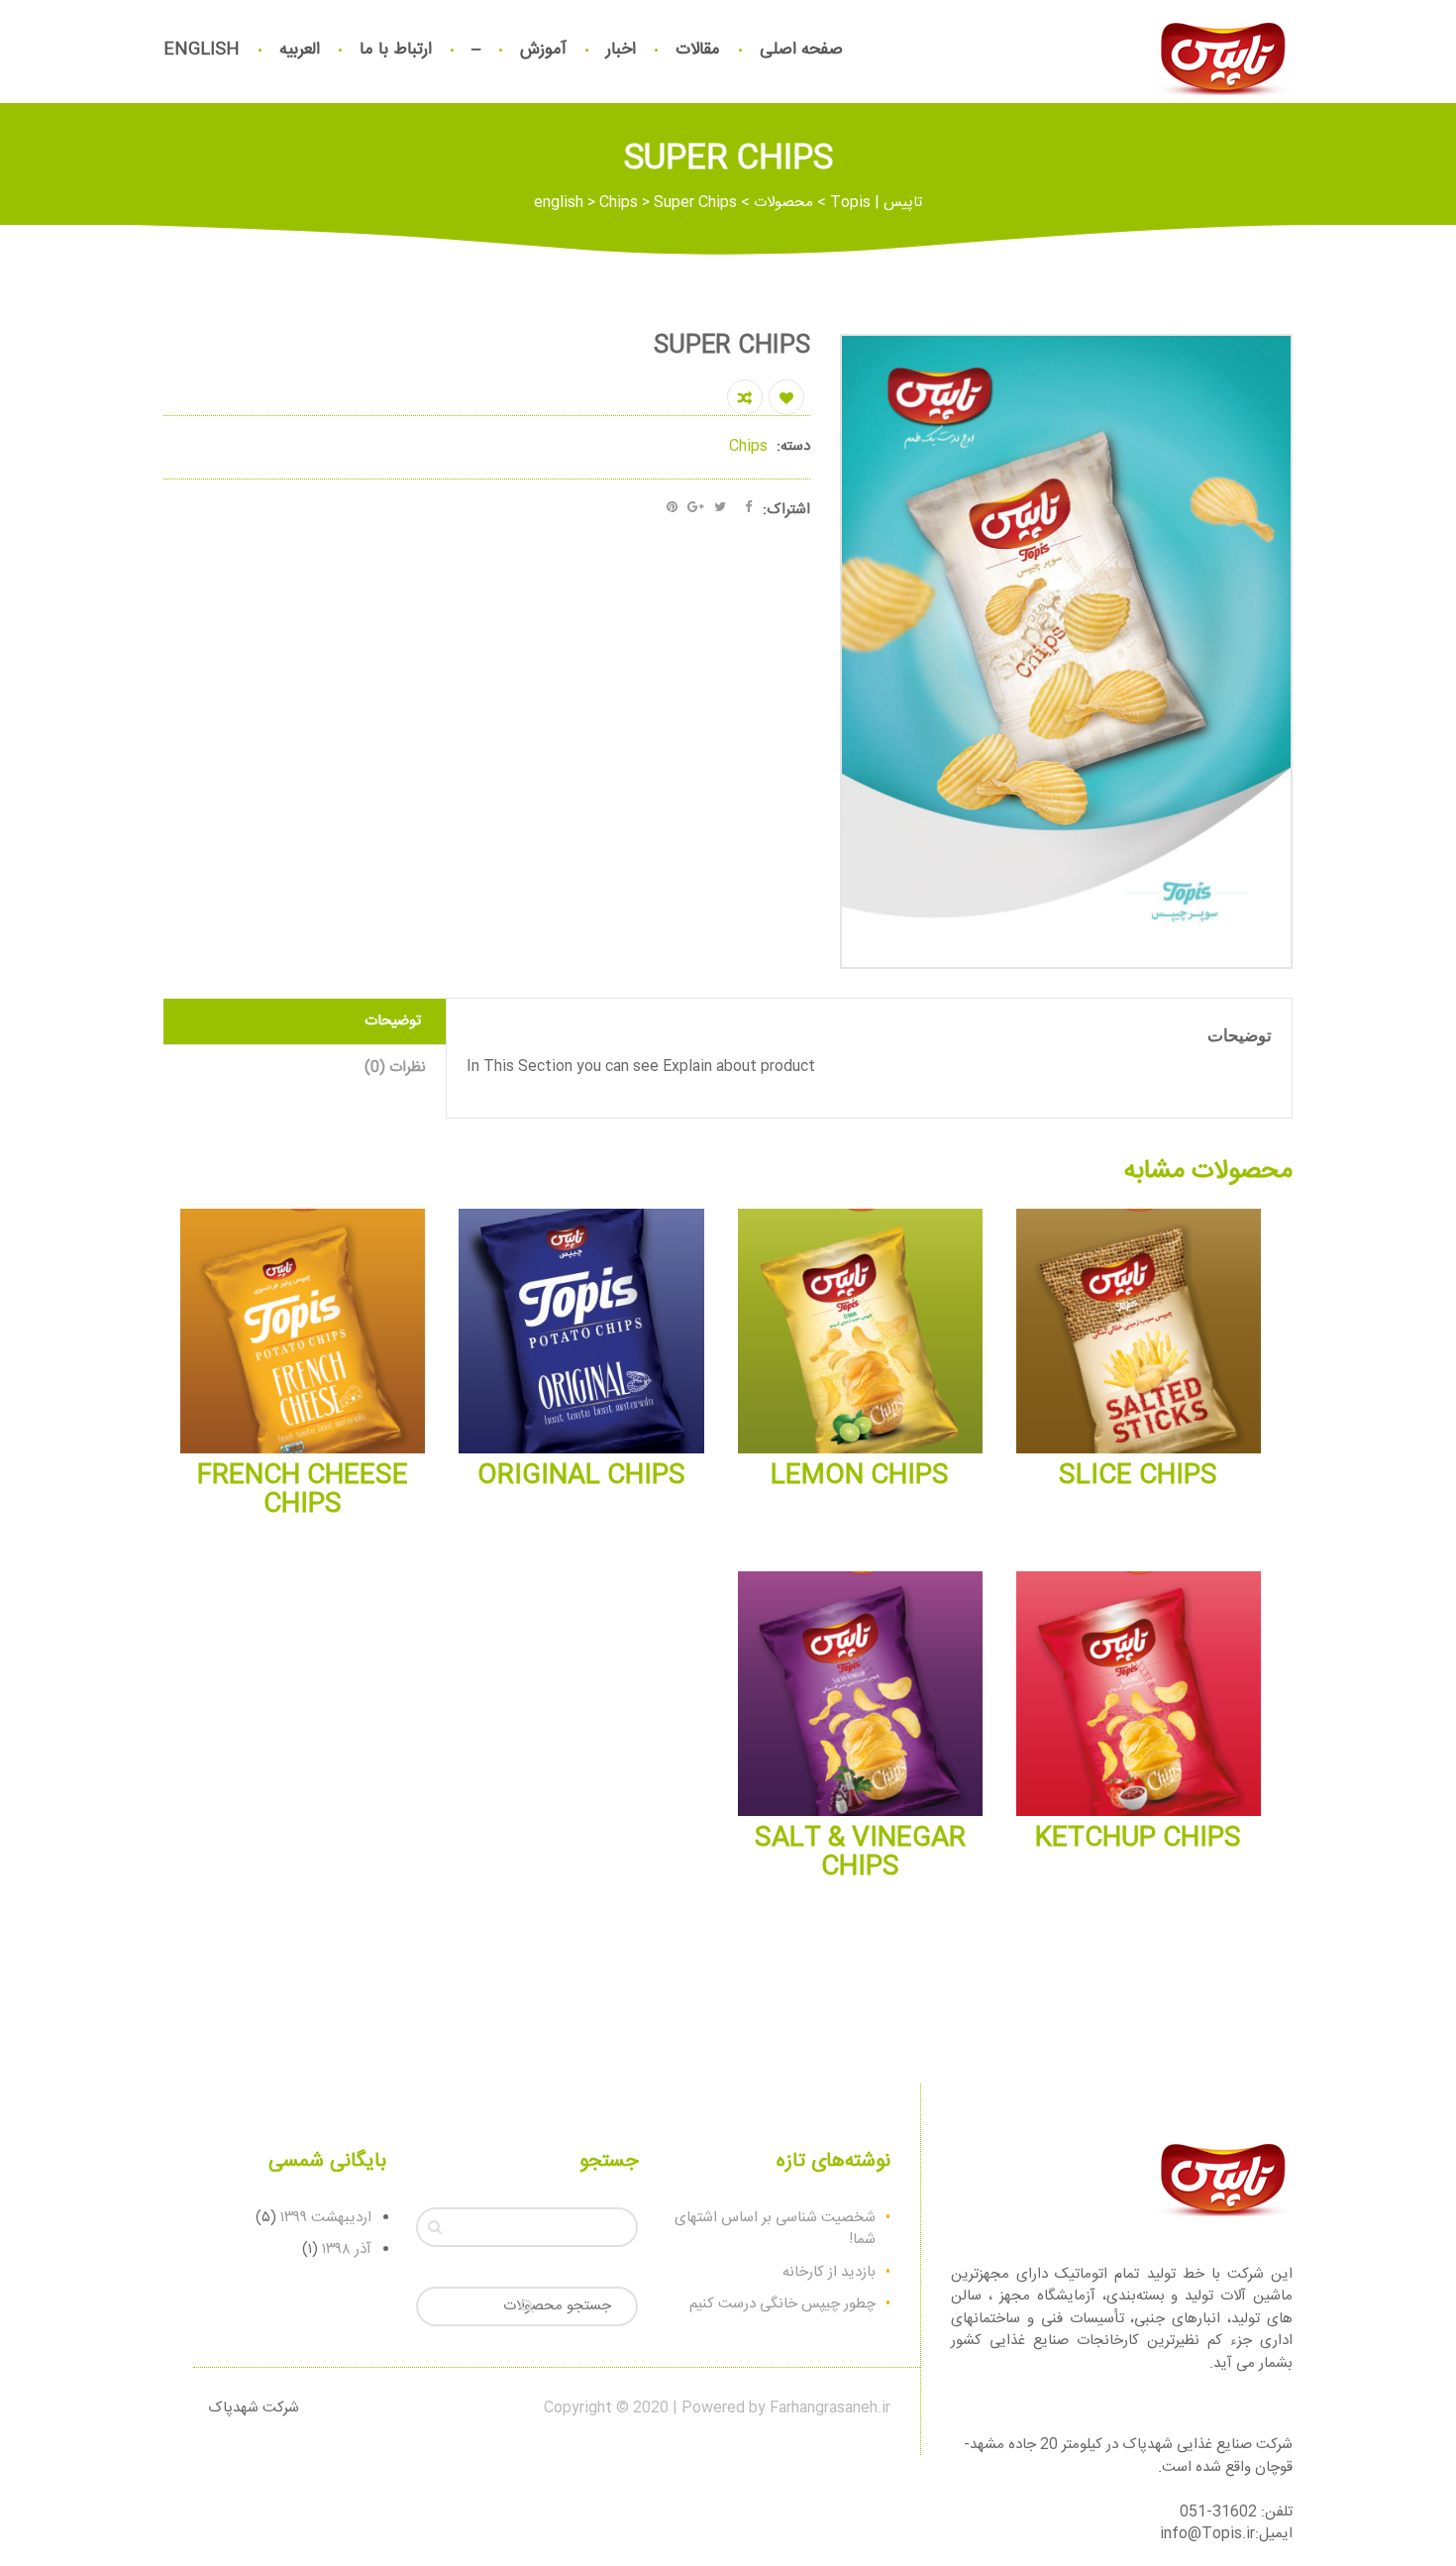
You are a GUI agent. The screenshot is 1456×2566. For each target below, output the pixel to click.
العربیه (300, 50)
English (202, 50)
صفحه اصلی (801, 50)
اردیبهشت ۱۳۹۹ (326, 2218)
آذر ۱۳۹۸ (347, 2249)
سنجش (745, 397)
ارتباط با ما (396, 50)
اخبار (621, 50)
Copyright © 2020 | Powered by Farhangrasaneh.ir (717, 2408)
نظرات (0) (395, 1068)
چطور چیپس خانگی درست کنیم (782, 2304)
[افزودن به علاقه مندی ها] (786, 397)
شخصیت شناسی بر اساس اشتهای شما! (775, 2229)
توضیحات (393, 1021)
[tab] (305, 1022)
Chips (748, 446)
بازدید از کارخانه (829, 2272)
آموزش (543, 50)
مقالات (698, 50)
